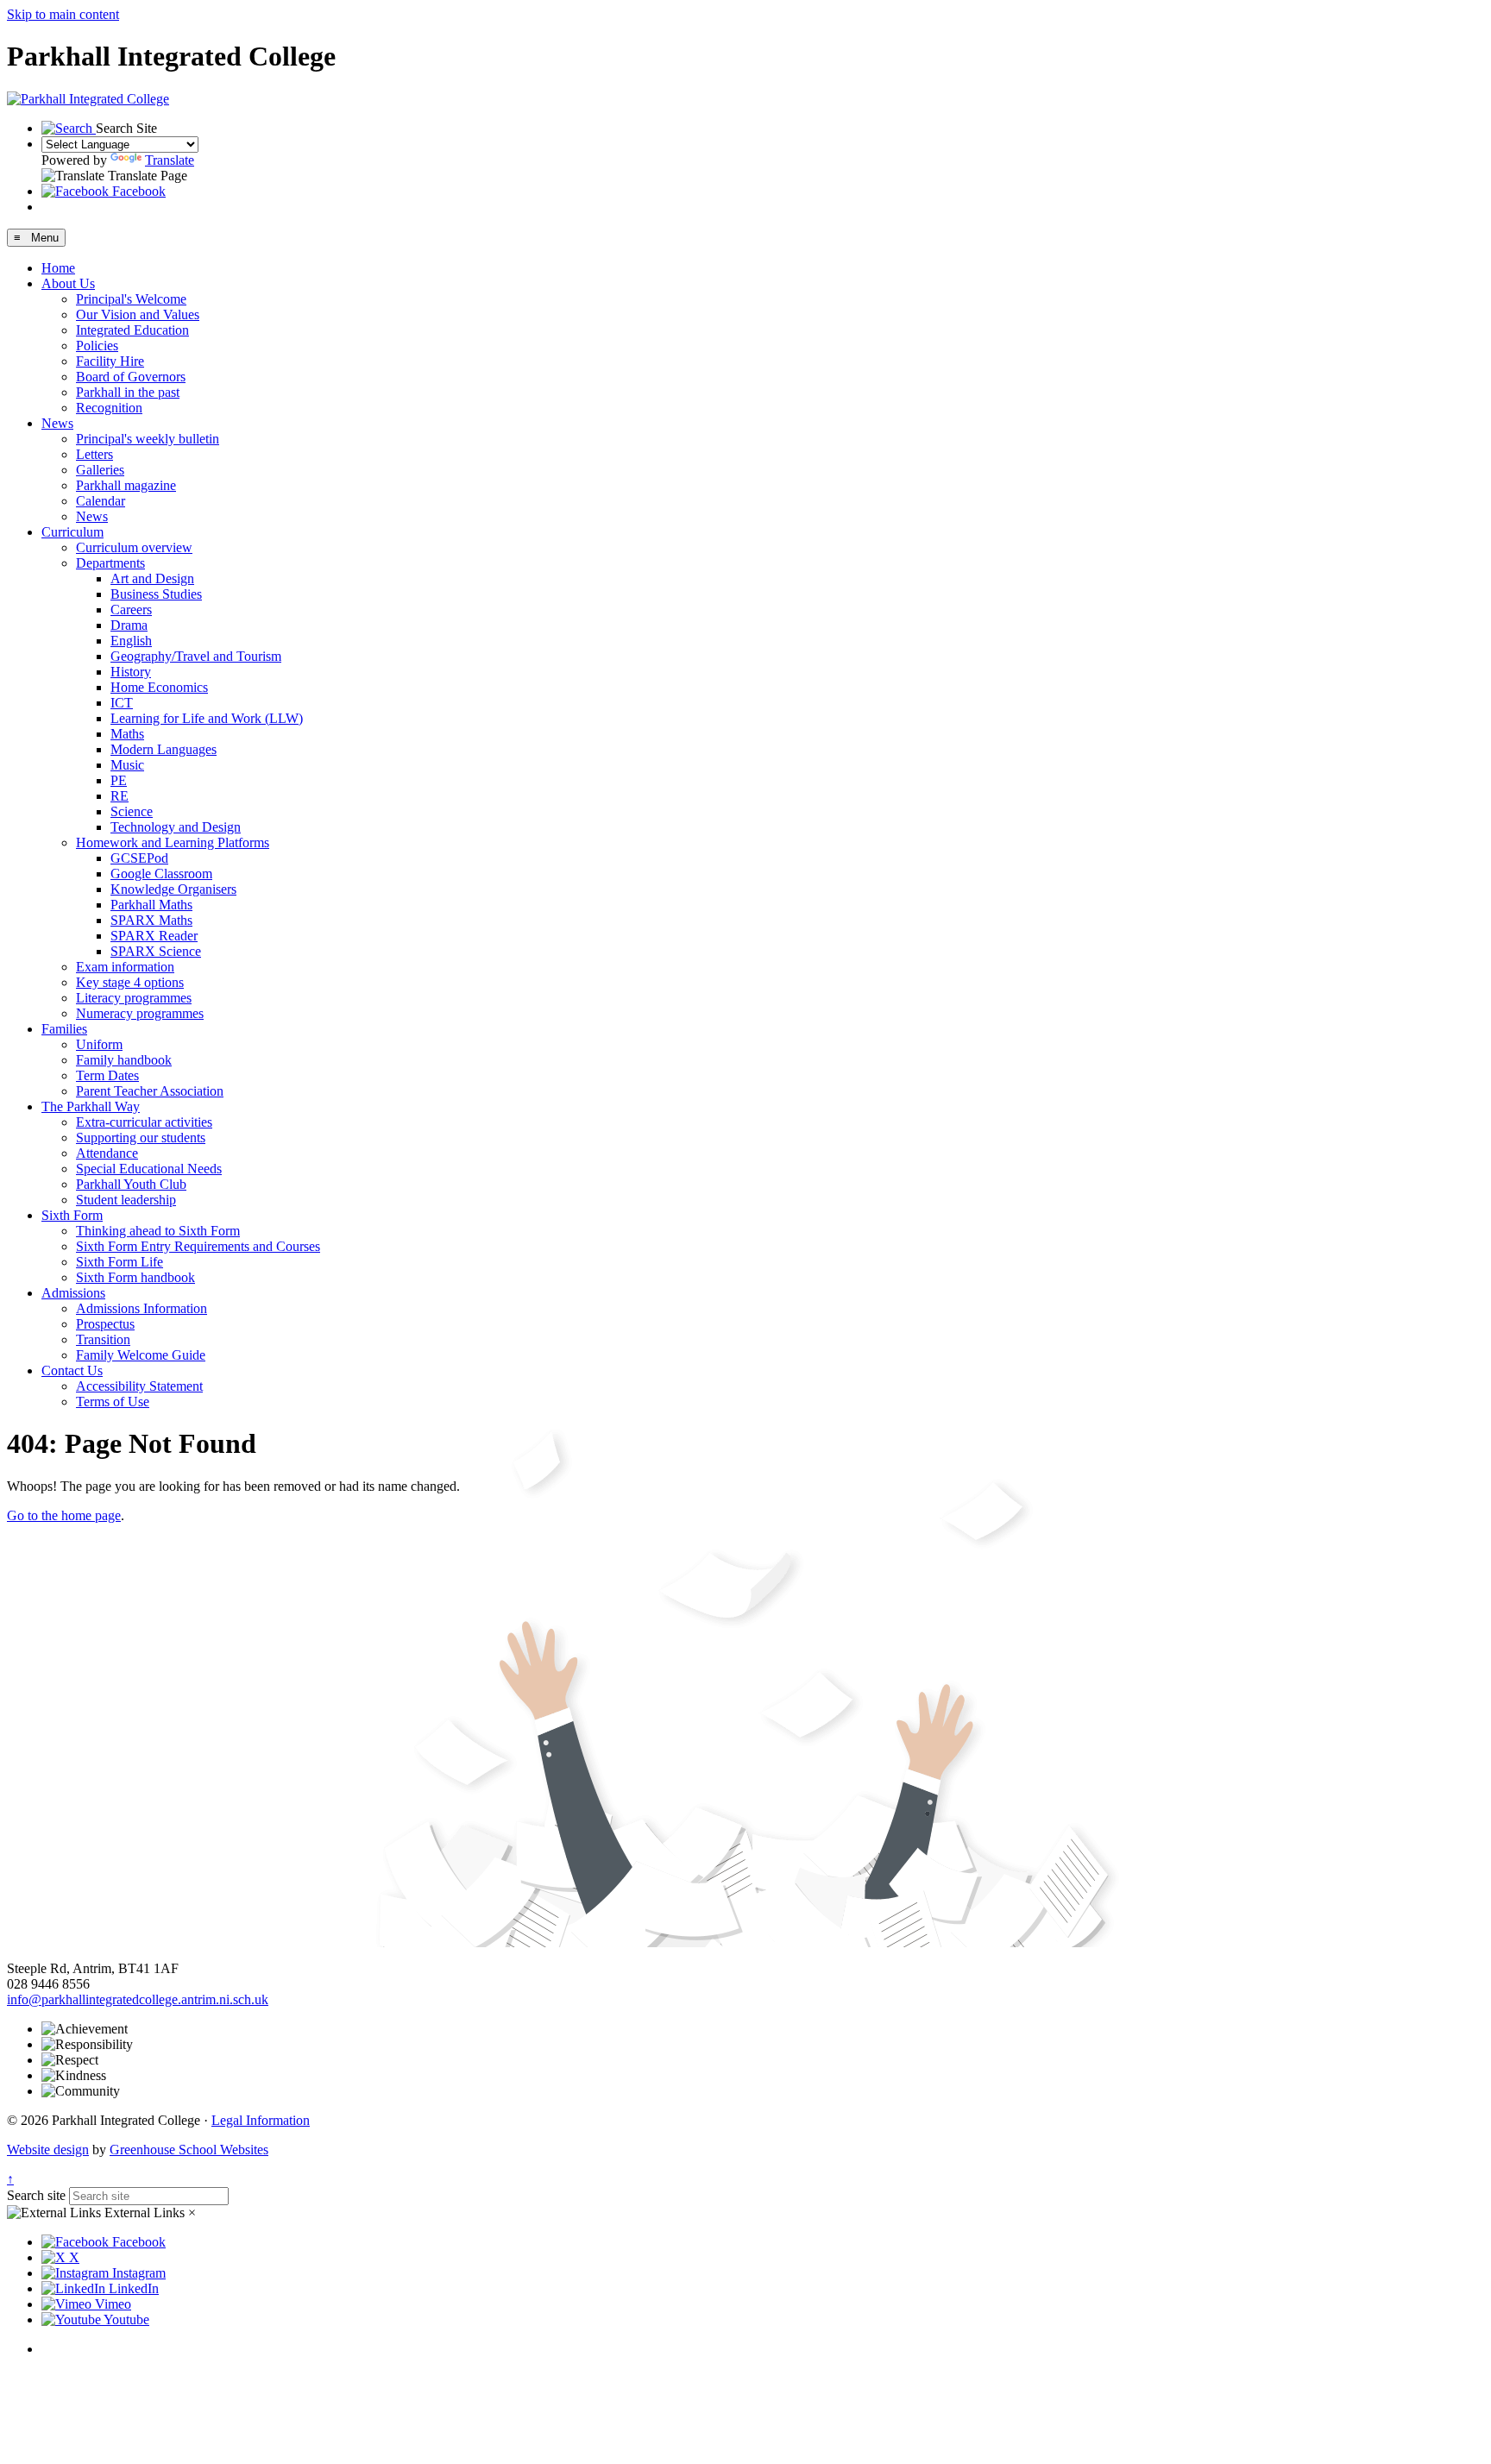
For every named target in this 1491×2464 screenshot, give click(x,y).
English (131, 641)
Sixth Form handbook (135, 1277)
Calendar (101, 501)
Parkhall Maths (151, 905)
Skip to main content (63, 14)
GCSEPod (139, 858)
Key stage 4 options (130, 982)
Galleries (100, 470)
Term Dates (107, 1075)
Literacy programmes (134, 998)
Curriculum (72, 532)
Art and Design (152, 578)
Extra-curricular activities (144, 1122)
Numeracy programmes (140, 1013)
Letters (94, 454)
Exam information (125, 967)
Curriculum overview (134, 547)
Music (127, 765)
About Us (68, 283)
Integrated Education (132, 330)
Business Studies (156, 594)
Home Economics (159, 687)
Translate (170, 160)
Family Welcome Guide (141, 1355)
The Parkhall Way (91, 1106)
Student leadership (126, 1200)
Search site (36, 2195)
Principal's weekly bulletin (148, 439)
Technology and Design (176, 827)
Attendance (107, 1153)
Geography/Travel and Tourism (196, 656)
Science (132, 811)
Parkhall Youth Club (131, 1184)
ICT (122, 703)
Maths (127, 734)
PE (119, 780)
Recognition (109, 408)
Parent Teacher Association (150, 1091)
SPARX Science (156, 951)
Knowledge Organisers (173, 889)
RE (120, 796)
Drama (129, 625)
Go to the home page (64, 1515)
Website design (48, 2150)
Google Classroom (161, 874)
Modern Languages (164, 749)
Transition (103, 1339)
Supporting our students (141, 1138)
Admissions (73, 1293)
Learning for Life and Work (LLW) (207, 718)
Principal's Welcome (131, 299)
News (57, 423)
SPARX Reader (154, 936)
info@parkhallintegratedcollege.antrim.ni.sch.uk (138, 1999)
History (131, 672)
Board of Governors (131, 377)
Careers (131, 610)
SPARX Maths (151, 920)
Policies (97, 346)
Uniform (99, 1044)
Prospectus (105, 1324)
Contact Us (72, 1370)
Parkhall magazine (126, 485)
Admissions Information (142, 1308)
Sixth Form (72, 1215)
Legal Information (261, 2120)
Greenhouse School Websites (189, 2150)
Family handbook (124, 1060)
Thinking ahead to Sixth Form (158, 1231)
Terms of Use (113, 1402)
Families (64, 1029)
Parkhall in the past (128, 392)
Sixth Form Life (120, 1262)
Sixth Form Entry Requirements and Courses (198, 1246)
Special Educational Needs (149, 1169)
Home (58, 268)
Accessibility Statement (139, 1386)
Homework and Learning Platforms (173, 842)
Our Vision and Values (138, 314)
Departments (110, 563)
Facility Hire (110, 361)
